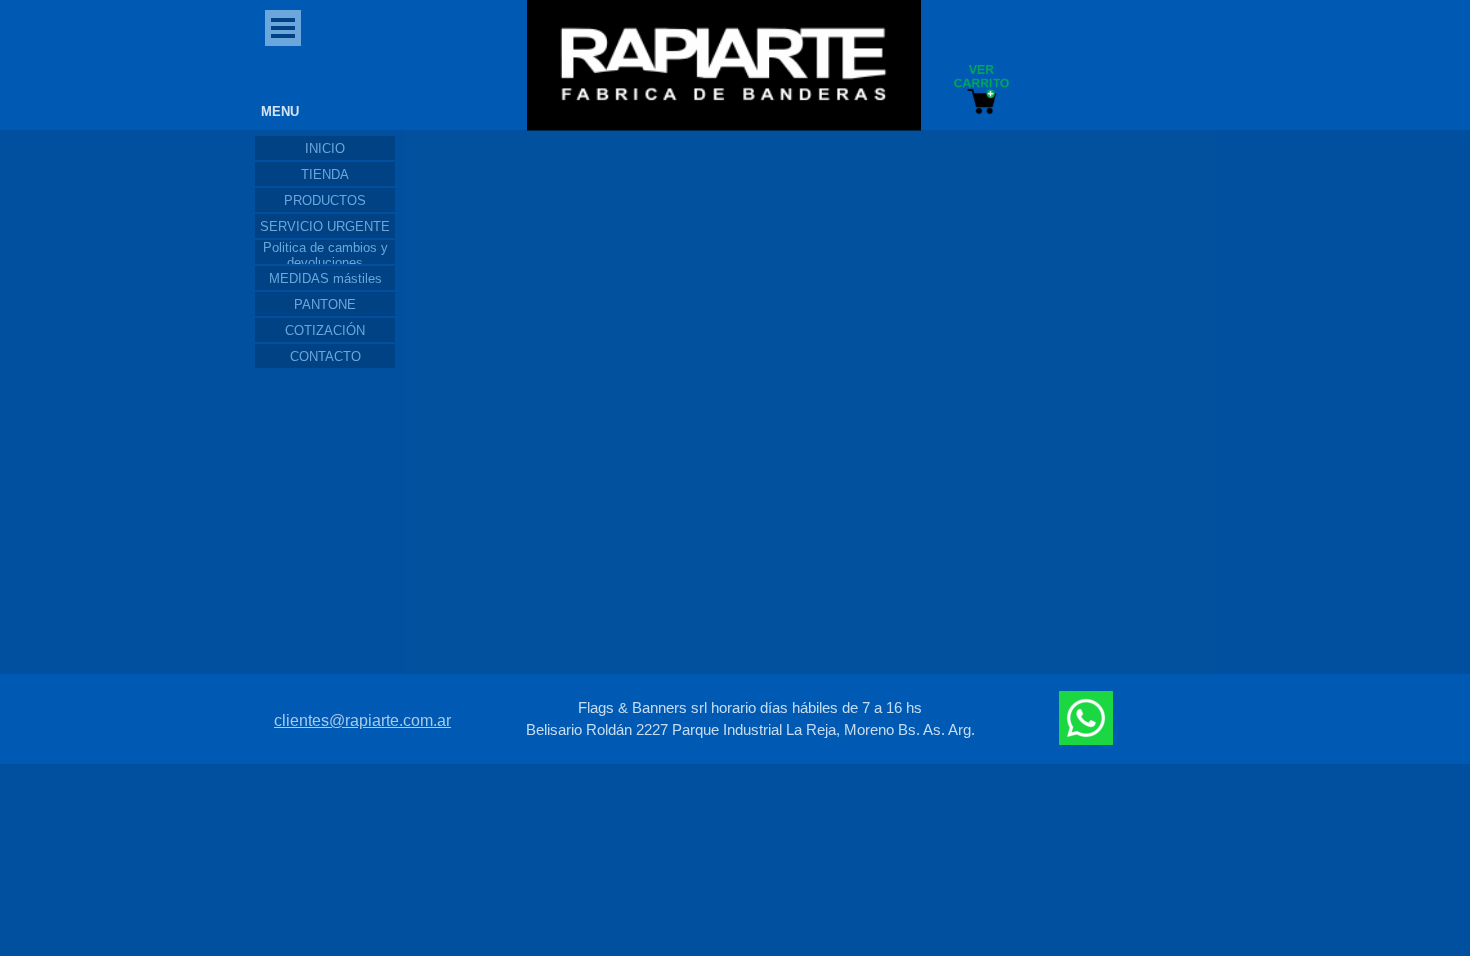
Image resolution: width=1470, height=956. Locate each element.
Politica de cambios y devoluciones (325, 255)
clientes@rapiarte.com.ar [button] (362, 720)
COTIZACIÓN (325, 330)
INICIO (325, 148)
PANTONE (325, 304)
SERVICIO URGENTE (325, 226)
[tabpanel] (750, 719)
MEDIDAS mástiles (325, 278)
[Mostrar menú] (283, 28)
